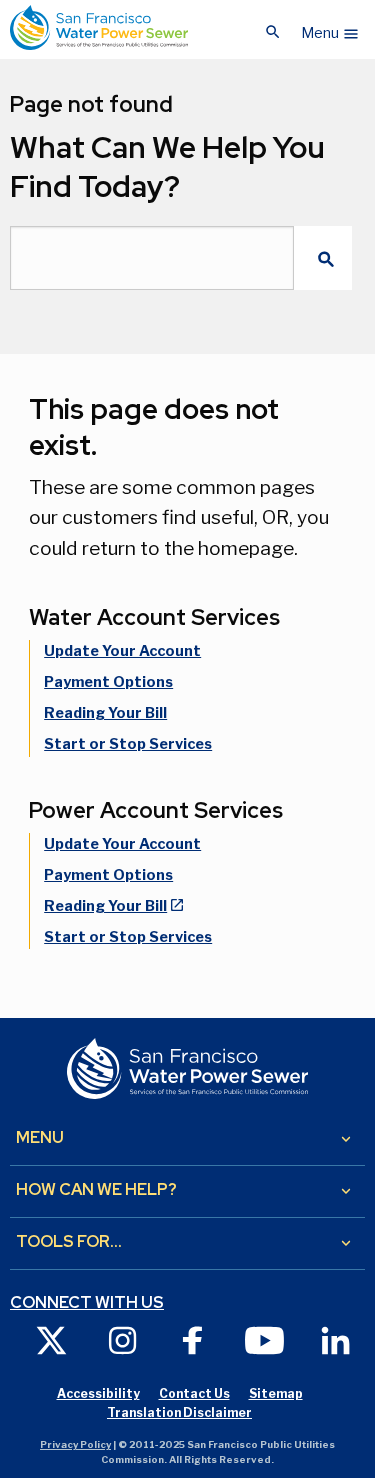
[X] (51, 1339)
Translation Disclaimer (179, 1412)
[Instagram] (122, 1339)
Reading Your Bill (105, 713)
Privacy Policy (75, 1444)
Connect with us (87, 1303)
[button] (330, 28)
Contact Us (194, 1393)
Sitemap (276, 1393)
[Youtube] (264, 1339)
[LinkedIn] (335, 1339)
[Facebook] (193, 1339)
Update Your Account (122, 651)
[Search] (323, 258)
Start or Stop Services (128, 744)
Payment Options (108, 682)
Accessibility (98, 1393)
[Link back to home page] (99, 27)
